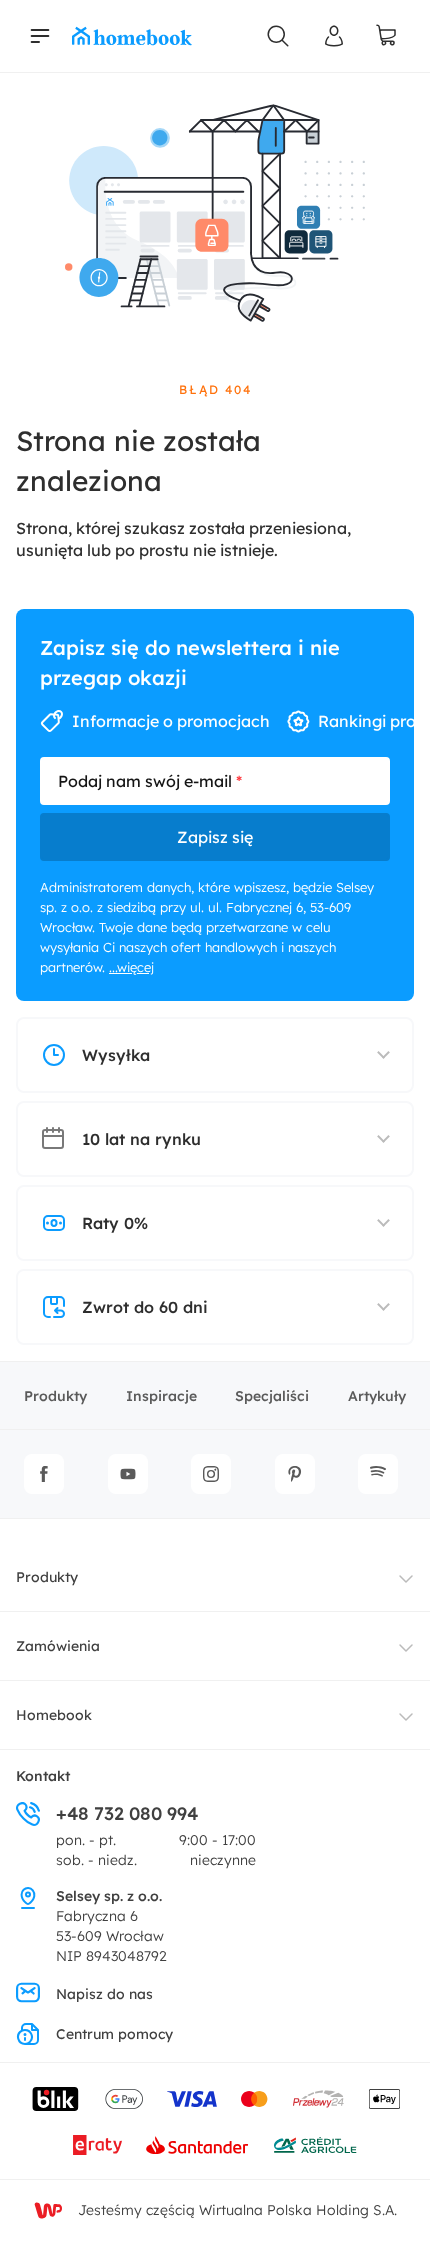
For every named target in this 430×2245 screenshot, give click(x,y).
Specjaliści (272, 1396)
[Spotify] (378, 1474)
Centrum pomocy (114, 2034)
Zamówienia (58, 1646)
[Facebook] (44, 1474)
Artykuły (377, 1396)
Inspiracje (161, 1396)
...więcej (131, 967)
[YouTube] (128, 1474)
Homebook (54, 1715)
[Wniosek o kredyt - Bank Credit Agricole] (315, 2145)
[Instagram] (211, 1474)
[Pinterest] (295, 1474)
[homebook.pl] (132, 36)
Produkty (55, 1396)
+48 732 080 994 (127, 1813)
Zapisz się (215, 837)
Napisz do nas (104, 1994)
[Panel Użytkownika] (334, 36)
